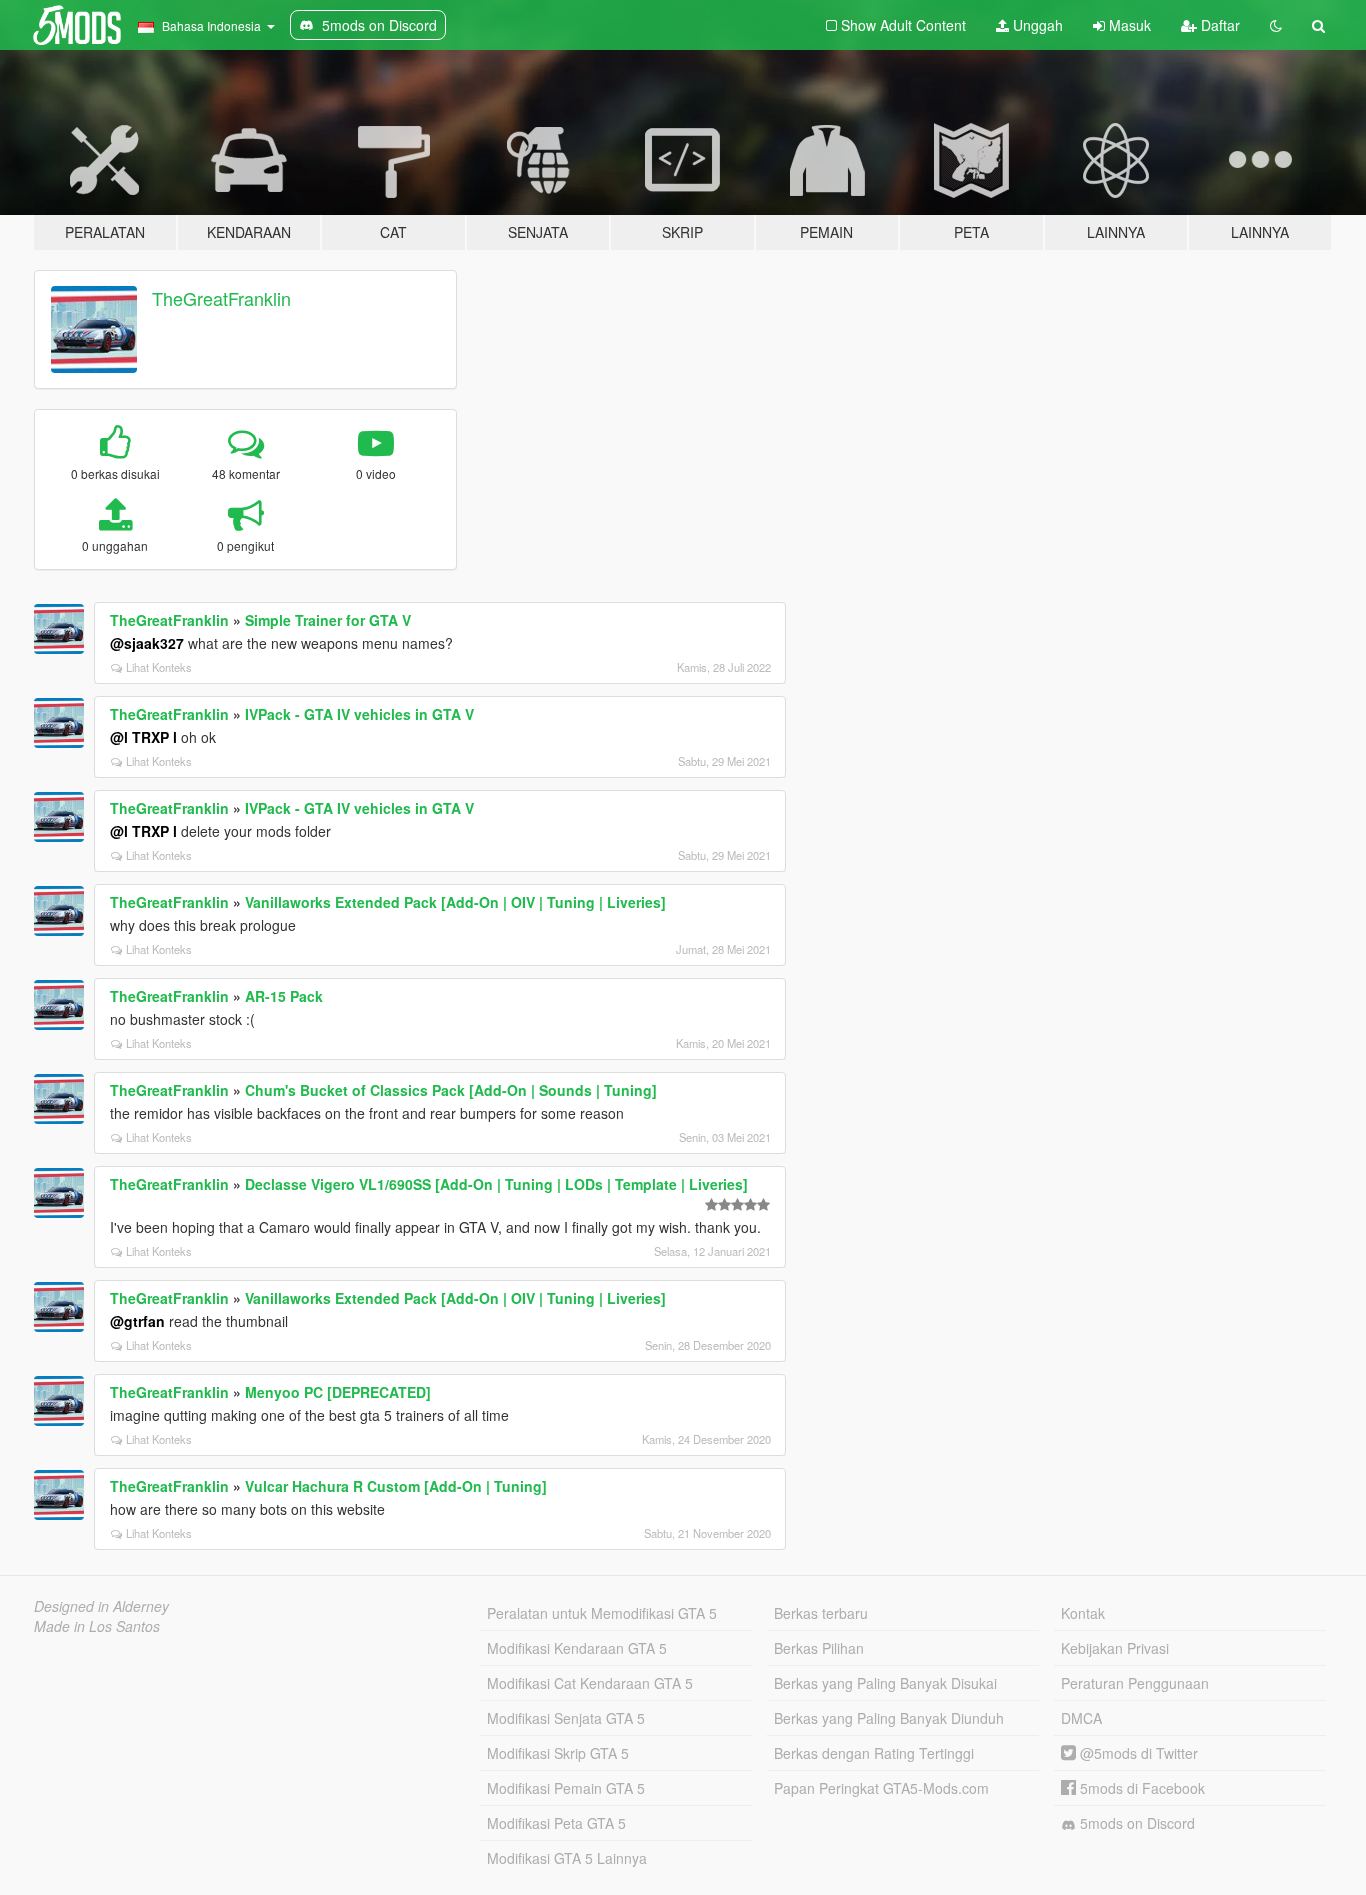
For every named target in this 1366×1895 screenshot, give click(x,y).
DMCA (1081, 1718)
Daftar (1218, 25)
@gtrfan (137, 1321)
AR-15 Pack (284, 996)
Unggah (1036, 25)
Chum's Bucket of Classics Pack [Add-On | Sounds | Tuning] (451, 1090)
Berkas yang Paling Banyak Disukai (885, 1683)
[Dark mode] (1276, 25)
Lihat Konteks (159, 667)
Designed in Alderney (101, 1606)
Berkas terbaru (821, 1613)
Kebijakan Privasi (1115, 1648)
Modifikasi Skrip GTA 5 (558, 1753)
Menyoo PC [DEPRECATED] (338, 1392)
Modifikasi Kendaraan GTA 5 (577, 1648)
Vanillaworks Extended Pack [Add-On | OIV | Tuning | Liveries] (455, 902)
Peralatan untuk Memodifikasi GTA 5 (602, 1613)
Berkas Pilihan (819, 1648)
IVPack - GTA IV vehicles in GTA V (359, 714)
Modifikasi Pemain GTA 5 (566, 1788)
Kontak (1083, 1613)
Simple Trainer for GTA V (328, 620)
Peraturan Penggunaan (1135, 1683)
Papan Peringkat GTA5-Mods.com (881, 1788)
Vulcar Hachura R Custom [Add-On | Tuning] (396, 1486)
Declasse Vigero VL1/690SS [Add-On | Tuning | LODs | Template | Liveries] (496, 1184)
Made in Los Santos (97, 1626)
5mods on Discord (1135, 1823)
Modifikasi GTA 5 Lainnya (567, 1858)
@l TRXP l (143, 737)
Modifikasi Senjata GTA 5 (566, 1718)
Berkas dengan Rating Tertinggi (874, 1753)
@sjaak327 (147, 643)
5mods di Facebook (1140, 1788)
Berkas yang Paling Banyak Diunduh (889, 1718)
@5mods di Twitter (1137, 1753)
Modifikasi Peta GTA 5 (556, 1823)
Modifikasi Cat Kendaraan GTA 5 (590, 1683)
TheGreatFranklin (221, 298)
